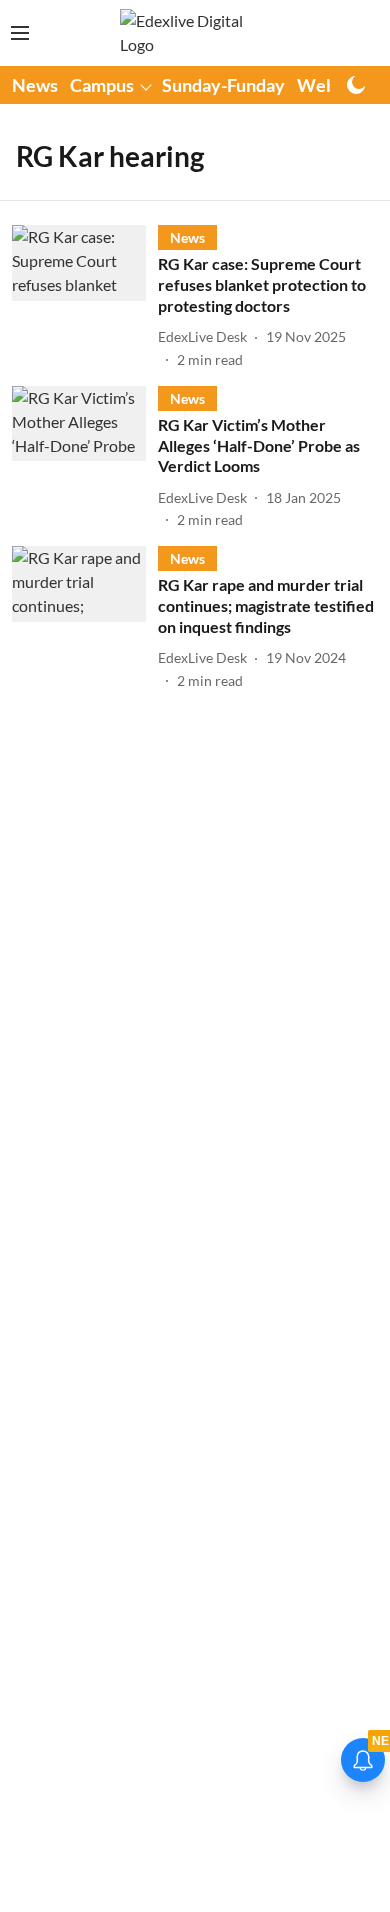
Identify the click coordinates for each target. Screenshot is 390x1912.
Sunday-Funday (223, 85)
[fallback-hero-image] (85, 297)
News (35, 85)
